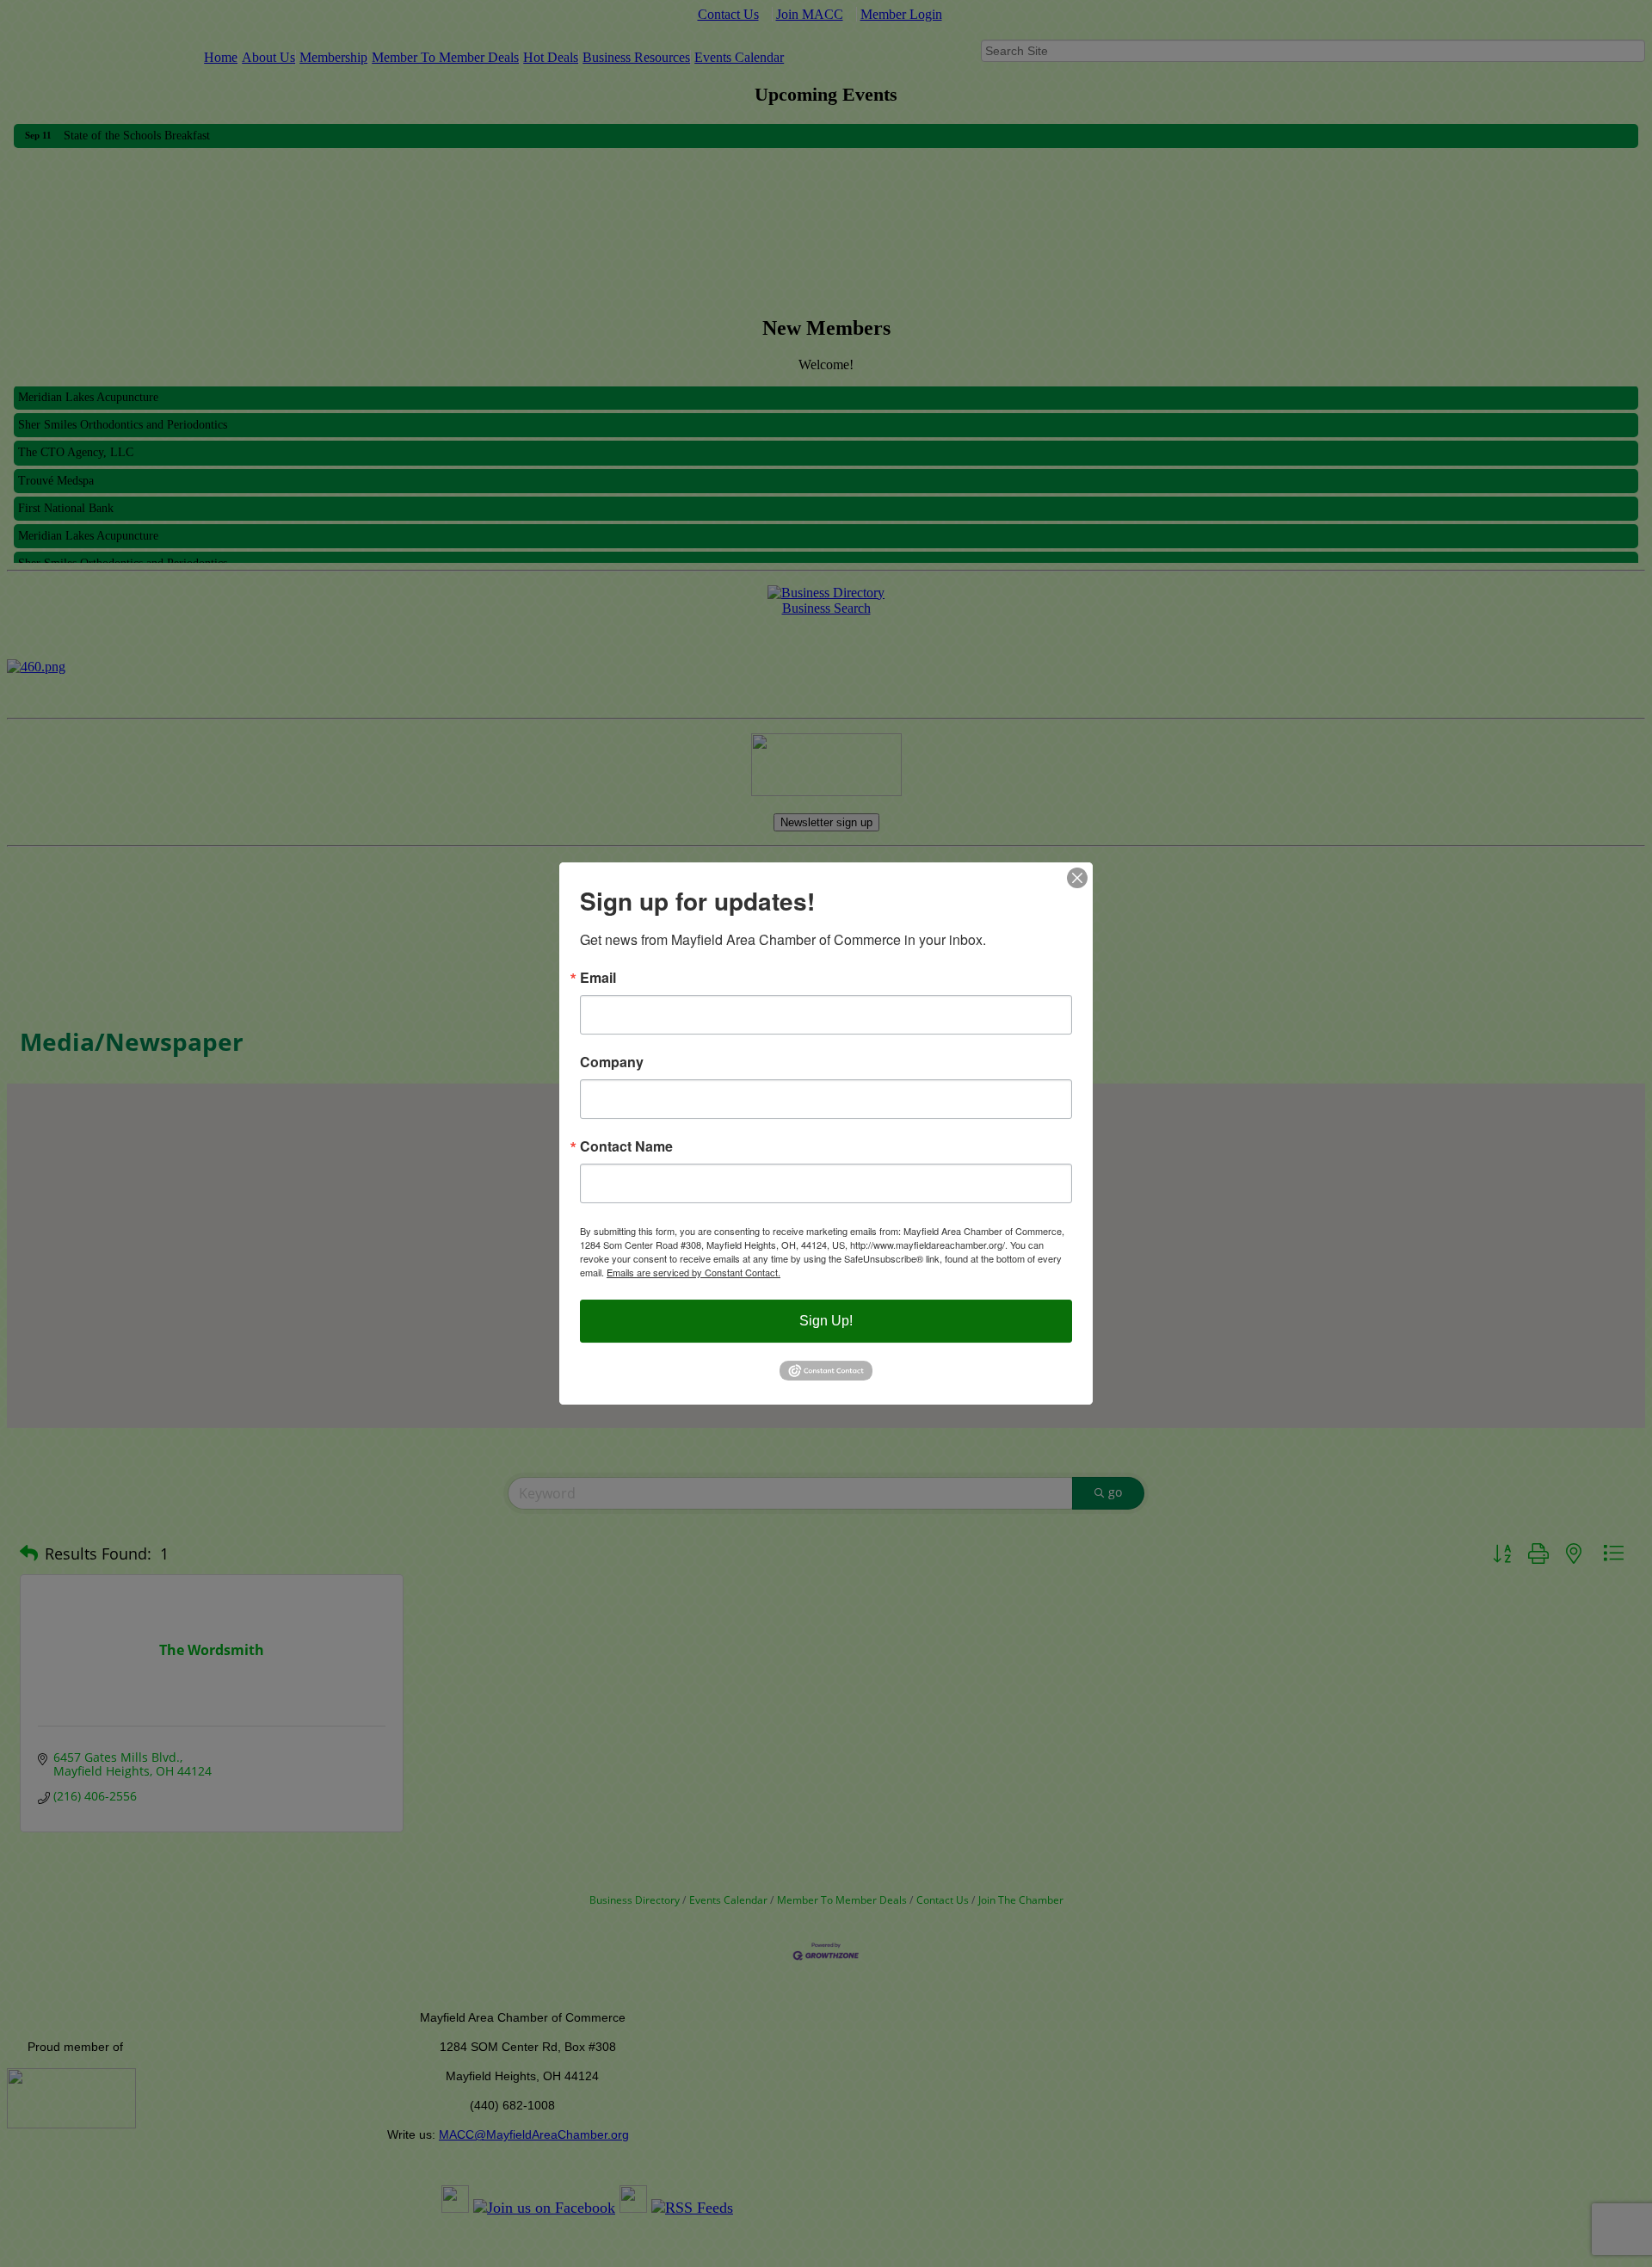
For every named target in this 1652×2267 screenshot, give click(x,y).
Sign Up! (826, 1321)
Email (598, 978)
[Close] (1077, 878)
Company (612, 1062)
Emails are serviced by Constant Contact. (693, 1272)
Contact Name (626, 1146)
